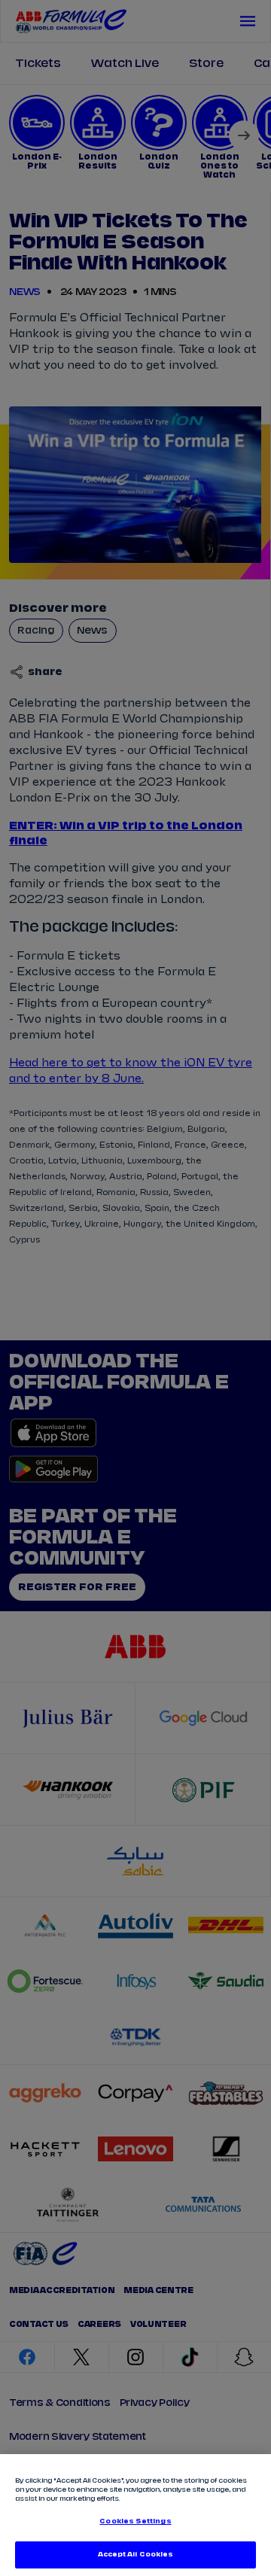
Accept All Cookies (135, 2555)
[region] (135, 2515)
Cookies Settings (135, 2521)
